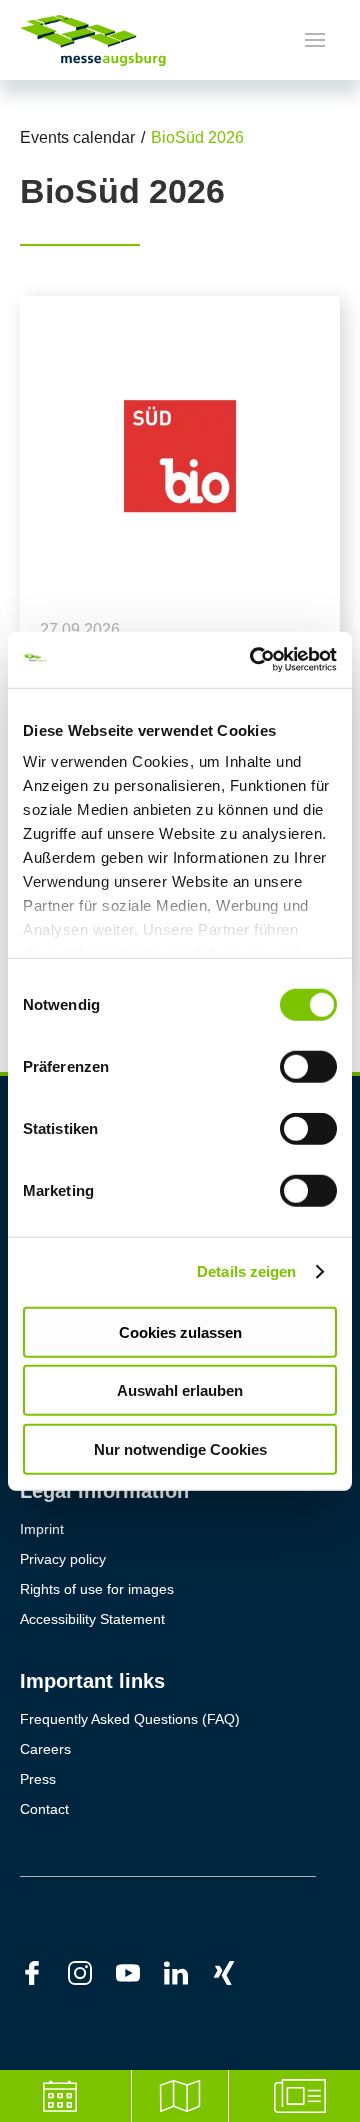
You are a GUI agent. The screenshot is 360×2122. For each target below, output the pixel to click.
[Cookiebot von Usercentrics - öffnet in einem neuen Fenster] (254, 660)
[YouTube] (140, 1972)
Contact (44, 1809)
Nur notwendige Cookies (180, 1448)
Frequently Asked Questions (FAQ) (130, 1719)
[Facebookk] (44, 1972)
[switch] (308, 1066)
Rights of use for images (97, 1589)
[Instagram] (92, 1972)
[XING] (236, 1972)
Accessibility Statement (92, 1619)
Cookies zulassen (180, 1331)
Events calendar (77, 137)
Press (38, 1779)
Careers (45, 1749)
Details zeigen (246, 1271)
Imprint (42, 1529)
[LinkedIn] (188, 1972)
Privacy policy (63, 1559)
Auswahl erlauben (180, 1390)
